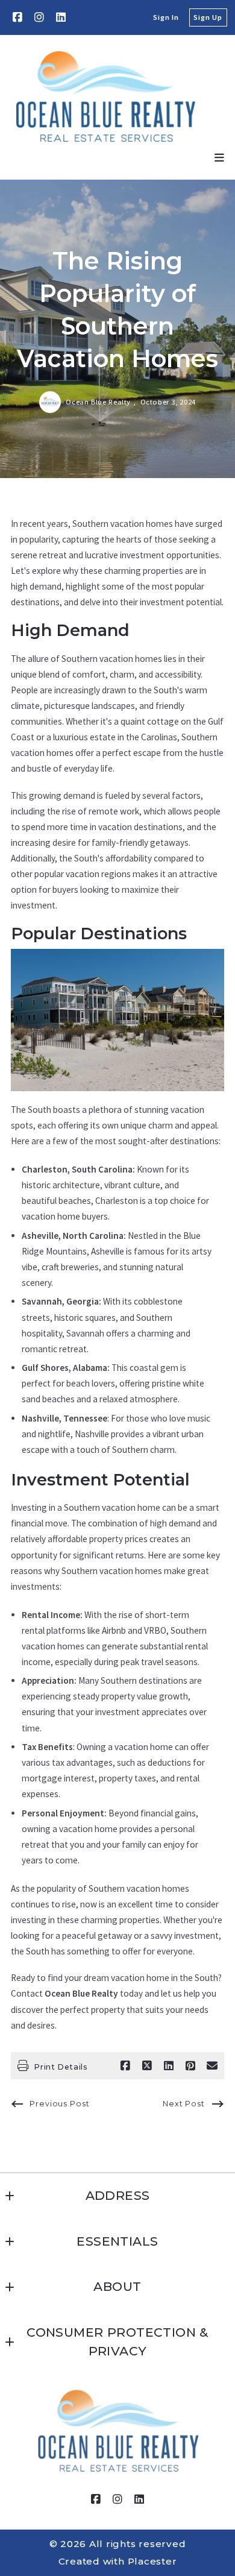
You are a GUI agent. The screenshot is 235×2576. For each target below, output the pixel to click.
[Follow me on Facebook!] (17, 17)
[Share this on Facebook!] (125, 2066)
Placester (152, 2561)
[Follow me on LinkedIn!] (61, 17)
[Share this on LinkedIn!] (169, 2066)
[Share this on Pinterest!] (190, 2066)
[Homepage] (106, 96)
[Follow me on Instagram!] (39, 17)
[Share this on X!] (147, 2066)
